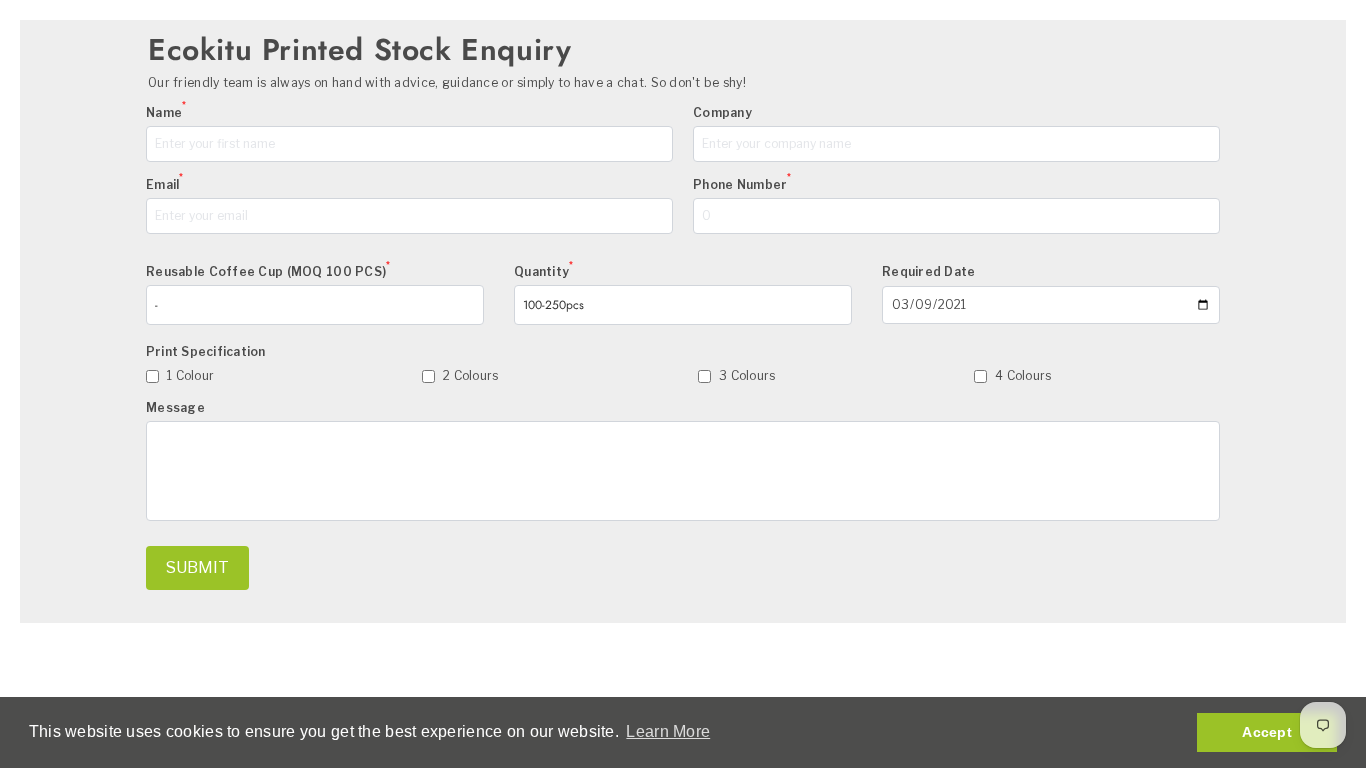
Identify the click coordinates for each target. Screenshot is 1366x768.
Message (175, 407)
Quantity (544, 271)
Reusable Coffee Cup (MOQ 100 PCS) (268, 271)
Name (166, 112)
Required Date (929, 271)
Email (165, 184)
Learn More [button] (668, 731)
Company (722, 112)
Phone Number (742, 184)
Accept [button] (1267, 732)
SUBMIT (197, 567)
